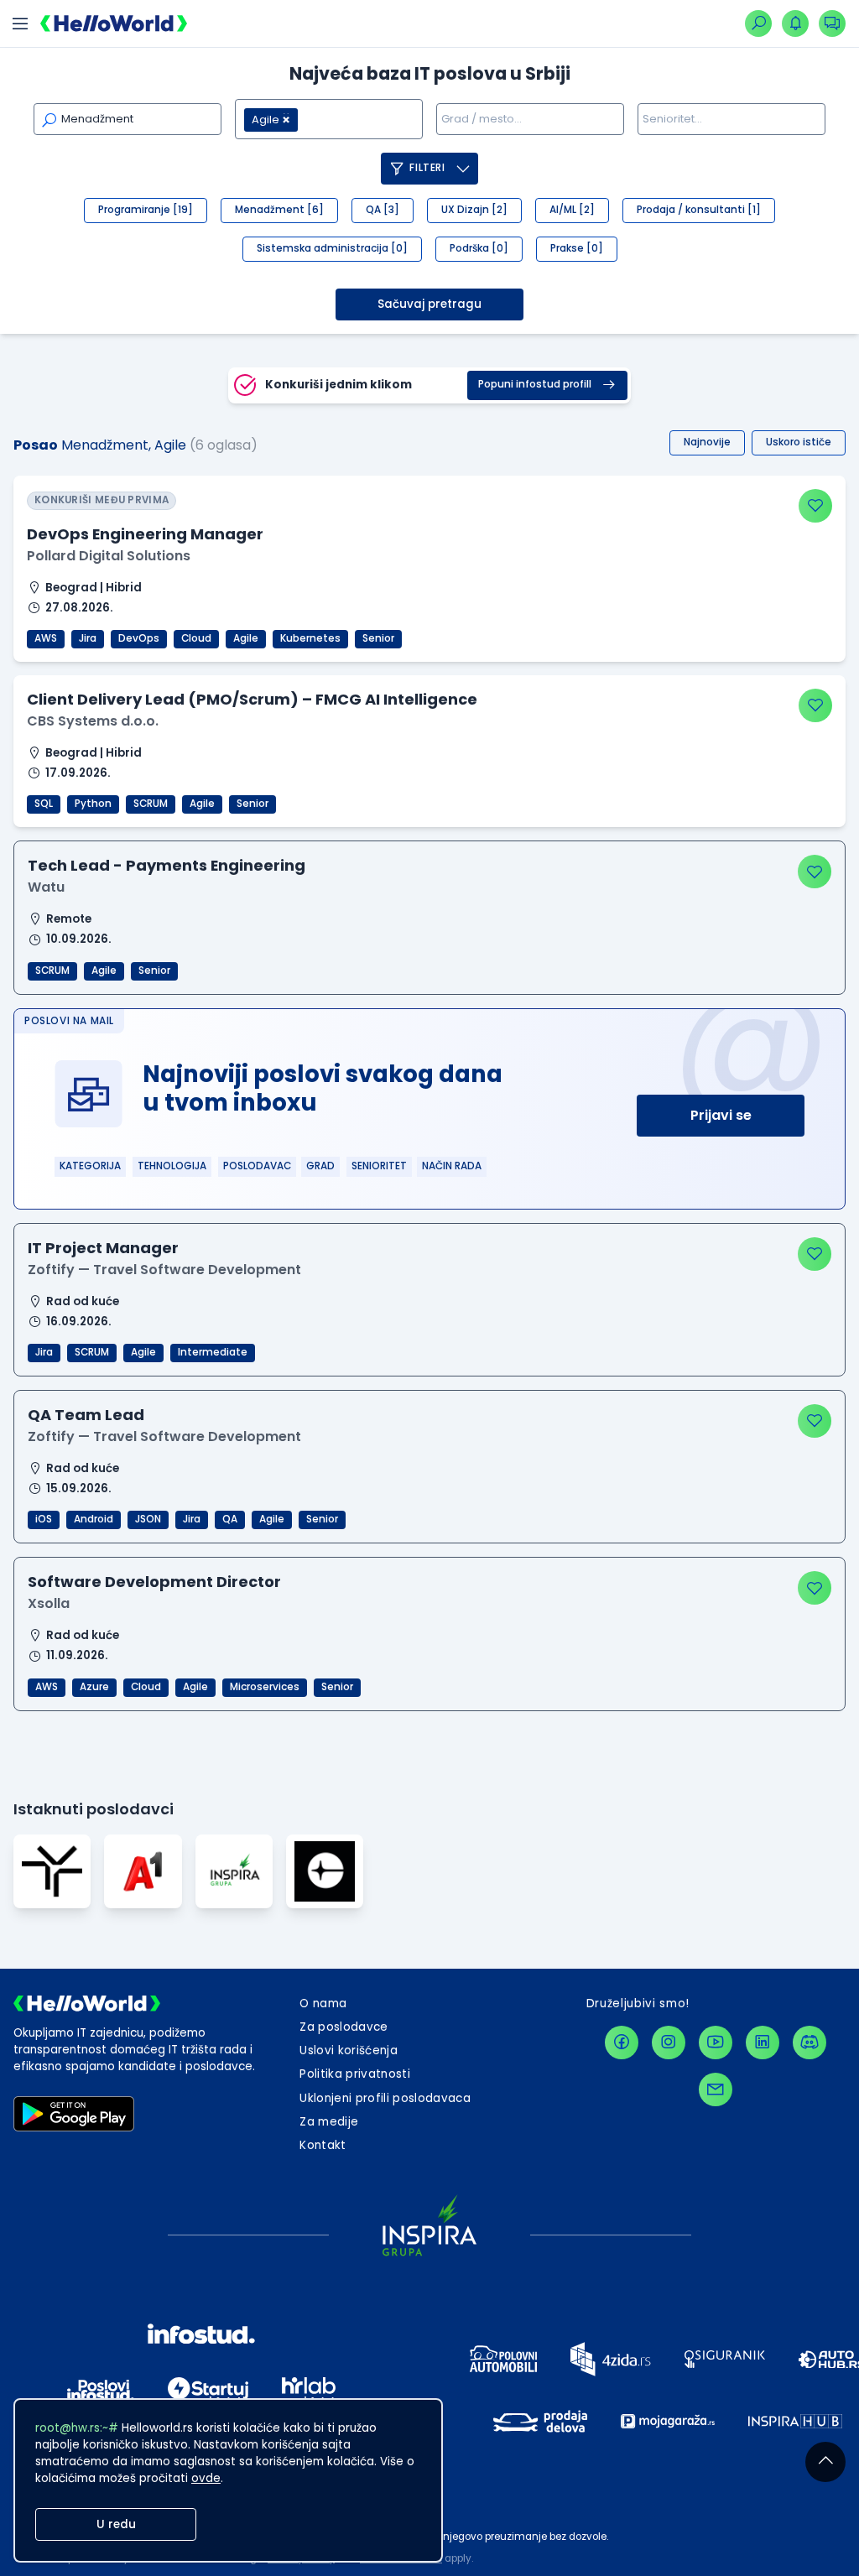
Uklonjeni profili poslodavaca (385, 2098)
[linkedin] (763, 2043)
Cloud (196, 638)
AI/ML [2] (572, 210)
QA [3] (383, 210)
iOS (44, 1519)
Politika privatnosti (355, 2074)
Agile (246, 638)
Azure (94, 1687)
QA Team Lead (86, 1415)
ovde (206, 2478)
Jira (88, 638)
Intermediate (213, 1352)
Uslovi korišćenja (349, 2050)
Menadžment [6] (279, 210)
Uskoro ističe (799, 442)
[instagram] (669, 2043)
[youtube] (716, 2043)
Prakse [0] (577, 248)
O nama (323, 2004)
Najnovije (707, 442)
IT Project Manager (103, 1248)
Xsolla (49, 1603)
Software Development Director (154, 1582)
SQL (44, 804)
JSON (148, 1519)
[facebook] (622, 2043)
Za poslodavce (344, 2027)
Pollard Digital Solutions (109, 556)
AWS (46, 638)
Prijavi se (721, 1115)
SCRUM (151, 804)
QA (230, 1519)
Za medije (329, 2122)
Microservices (265, 1687)
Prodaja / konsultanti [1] (699, 210)
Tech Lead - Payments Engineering (167, 865)
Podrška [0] (479, 248)
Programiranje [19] (146, 210)
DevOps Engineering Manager (145, 534)
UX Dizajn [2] (474, 210)
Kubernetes (310, 638)
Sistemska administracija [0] (332, 248)
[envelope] (716, 2089)
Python (93, 804)
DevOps (139, 638)
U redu (116, 2524)
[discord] (810, 2043)
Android (94, 1519)
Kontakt (323, 2145)
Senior (378, 638)
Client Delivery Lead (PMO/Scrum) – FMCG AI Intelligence (252, 699)
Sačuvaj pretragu (429, 304)
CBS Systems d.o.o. (93, 721)
